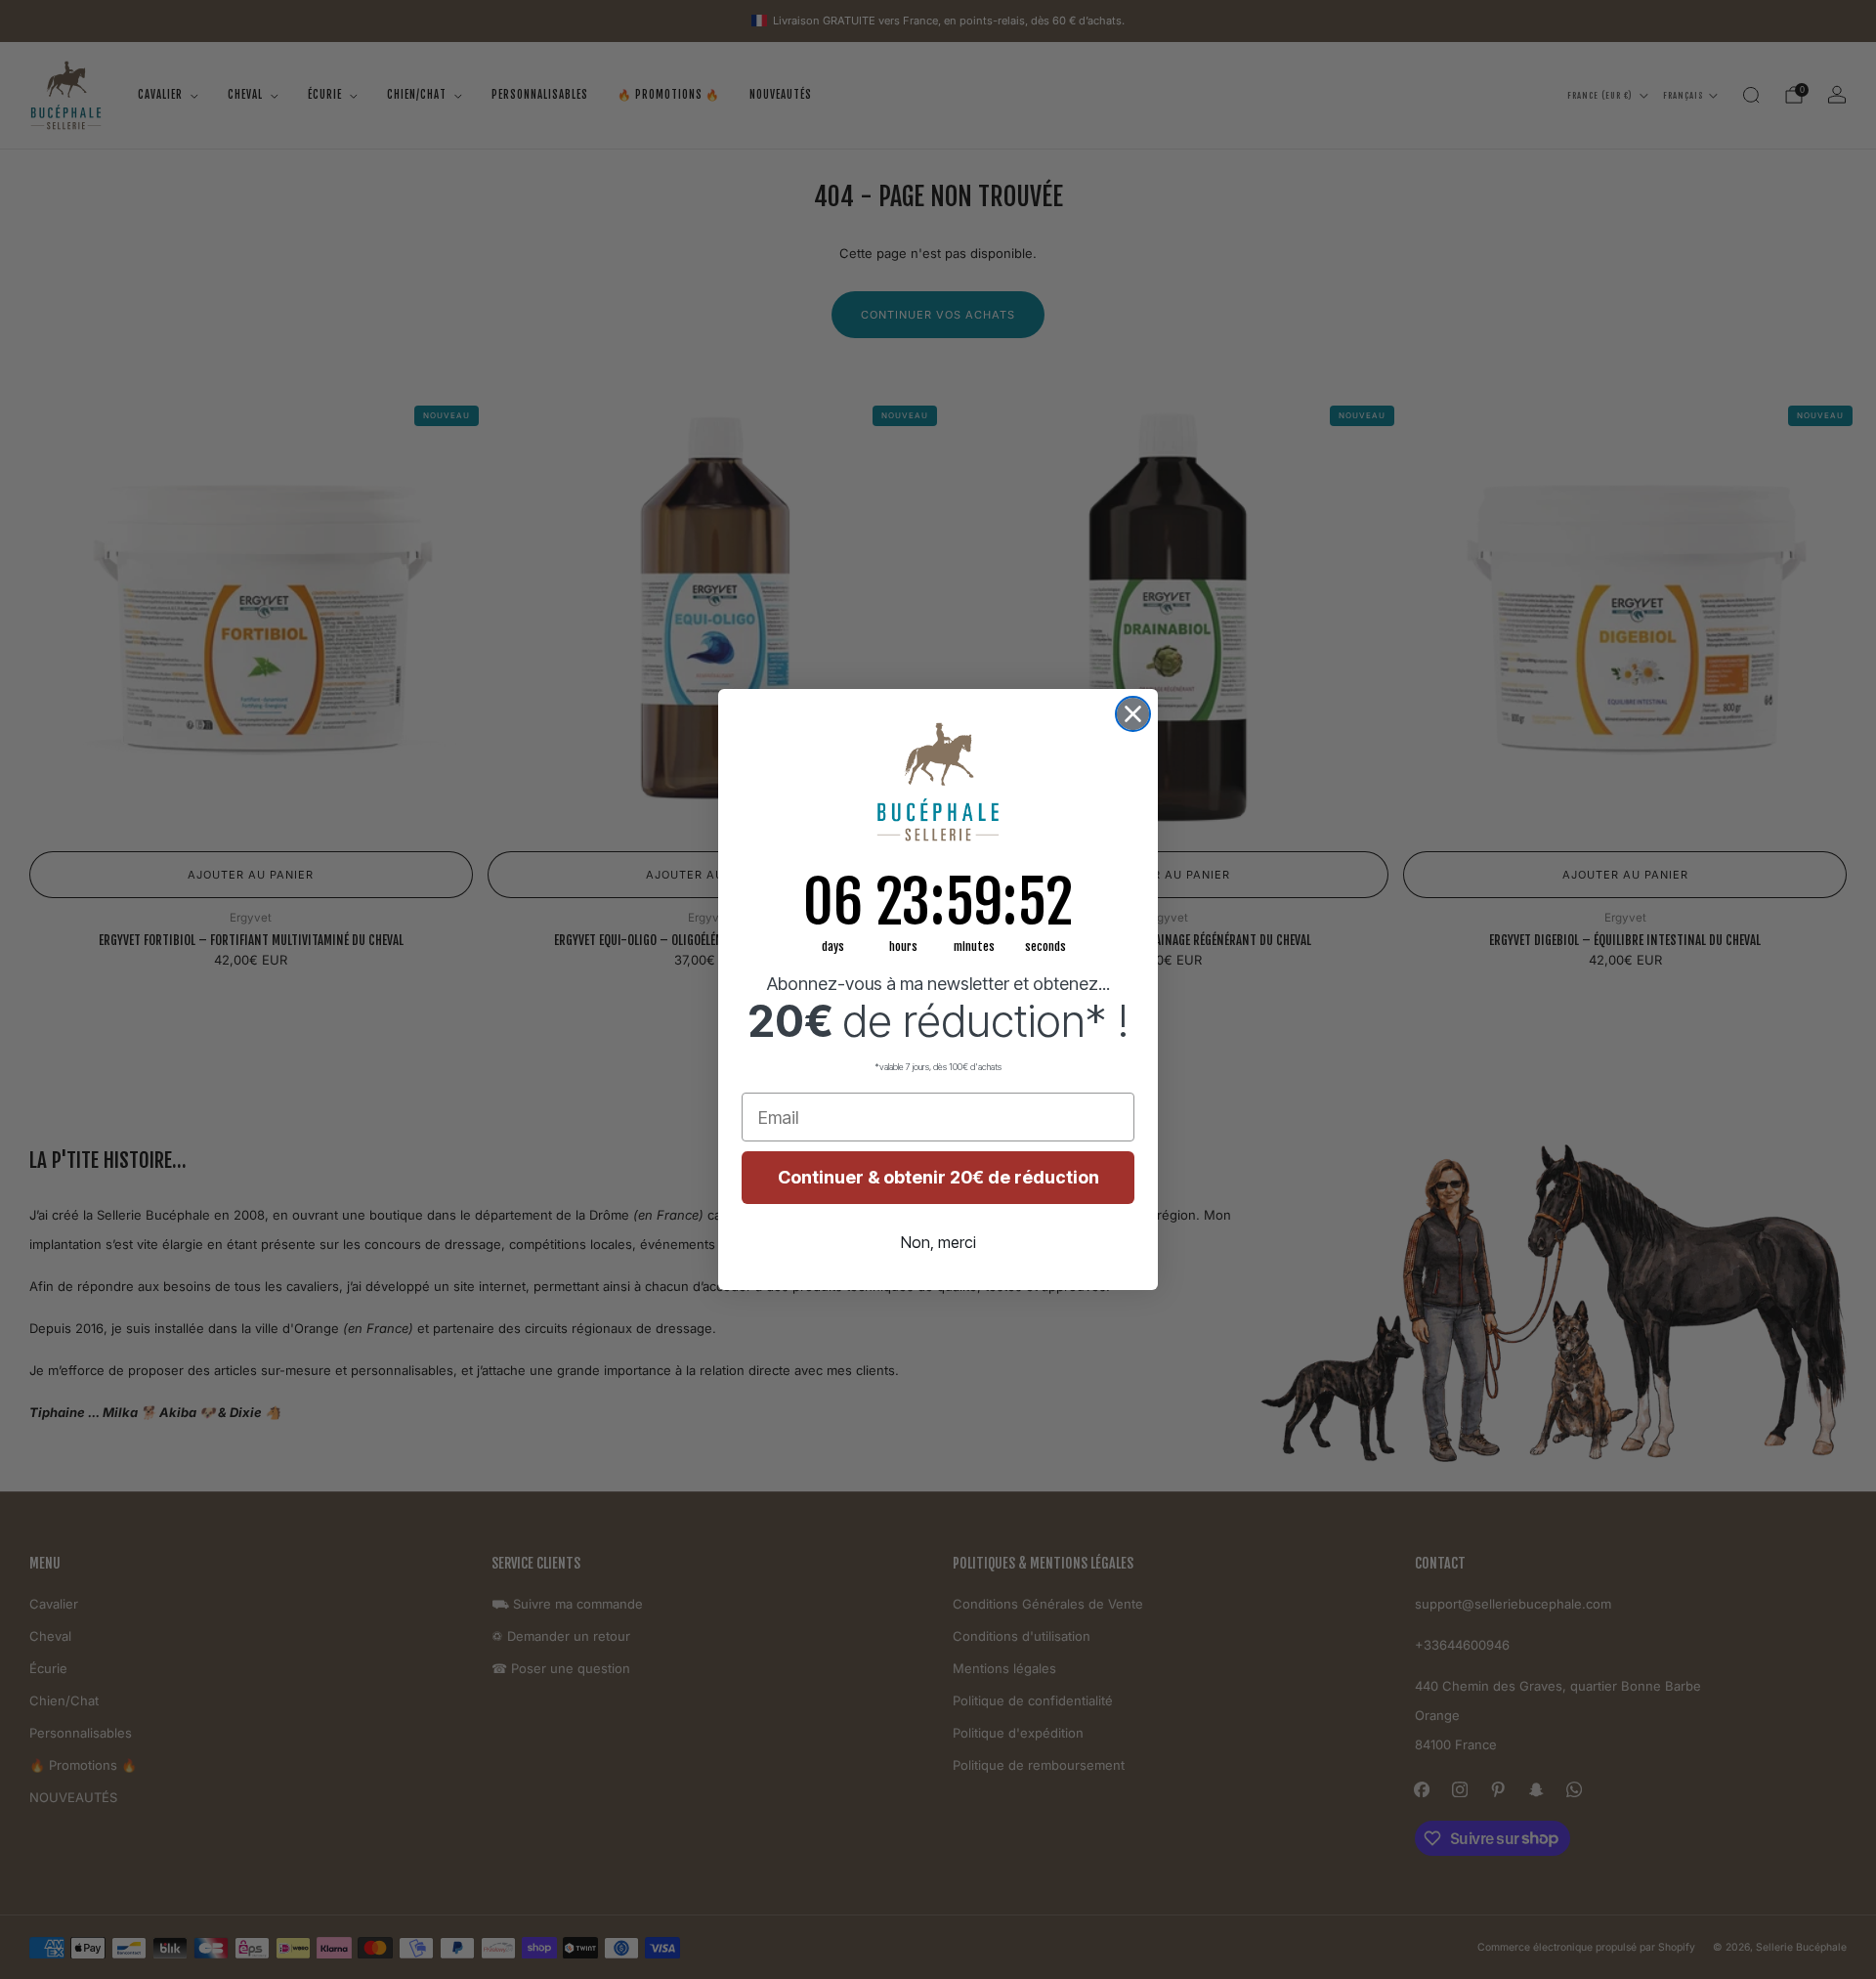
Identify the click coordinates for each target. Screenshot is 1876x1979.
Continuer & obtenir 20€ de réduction (938, 1177)
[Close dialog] (1133, 714)
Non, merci (938, 1242)
